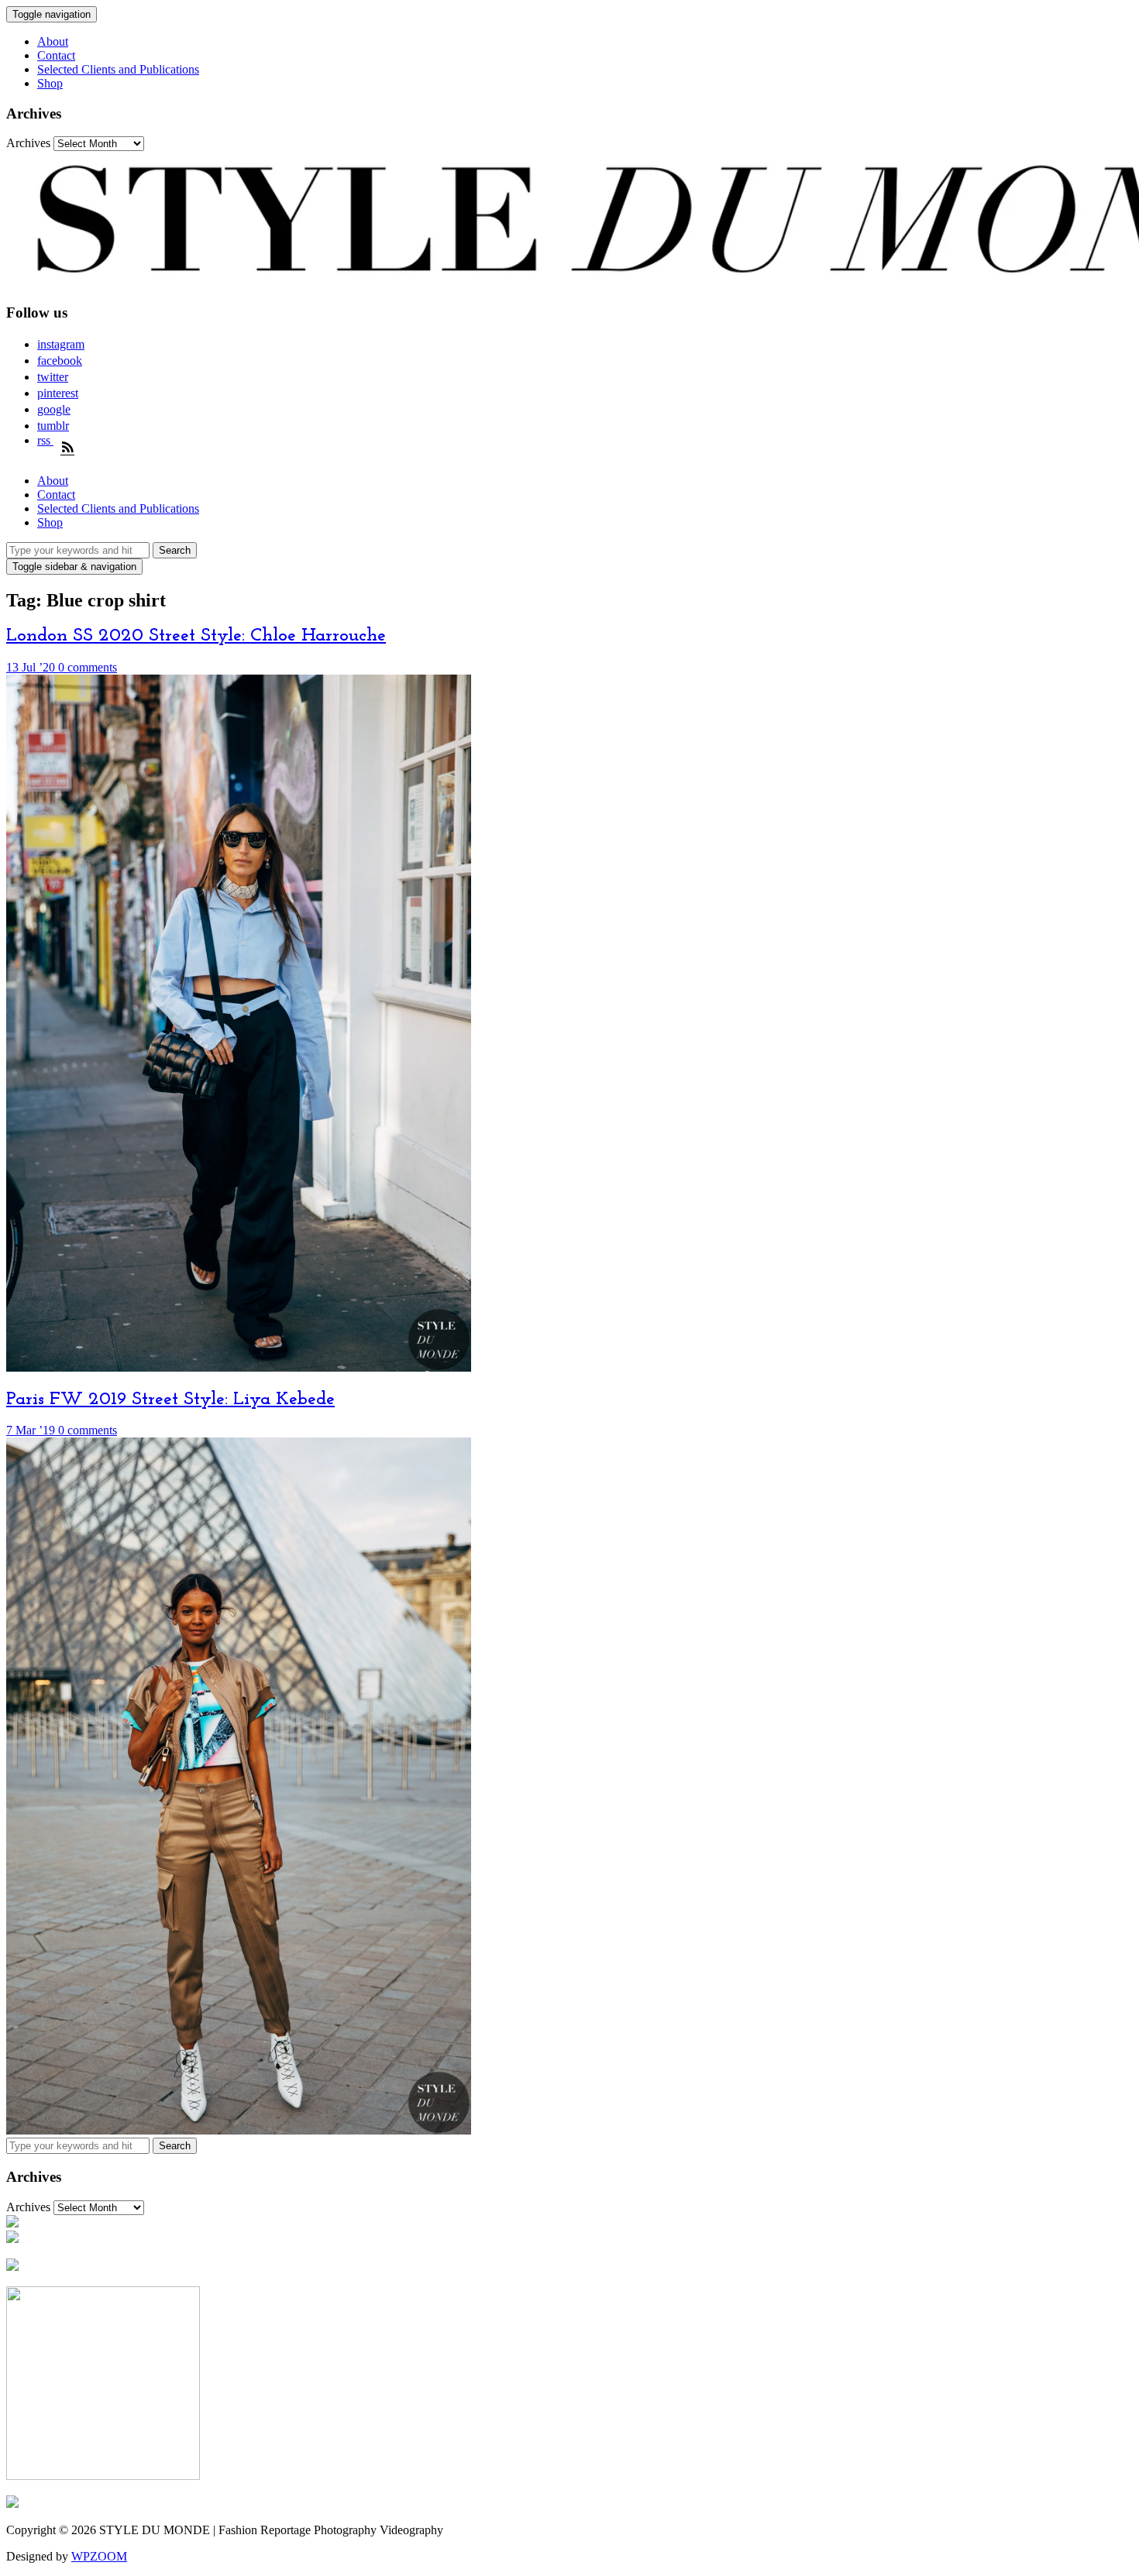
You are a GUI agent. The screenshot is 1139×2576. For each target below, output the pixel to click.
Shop (50, 83)
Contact (56, 55)
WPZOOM (99, 2556)
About (53, 41)
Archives (28, 143)
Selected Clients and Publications (118, 69)
